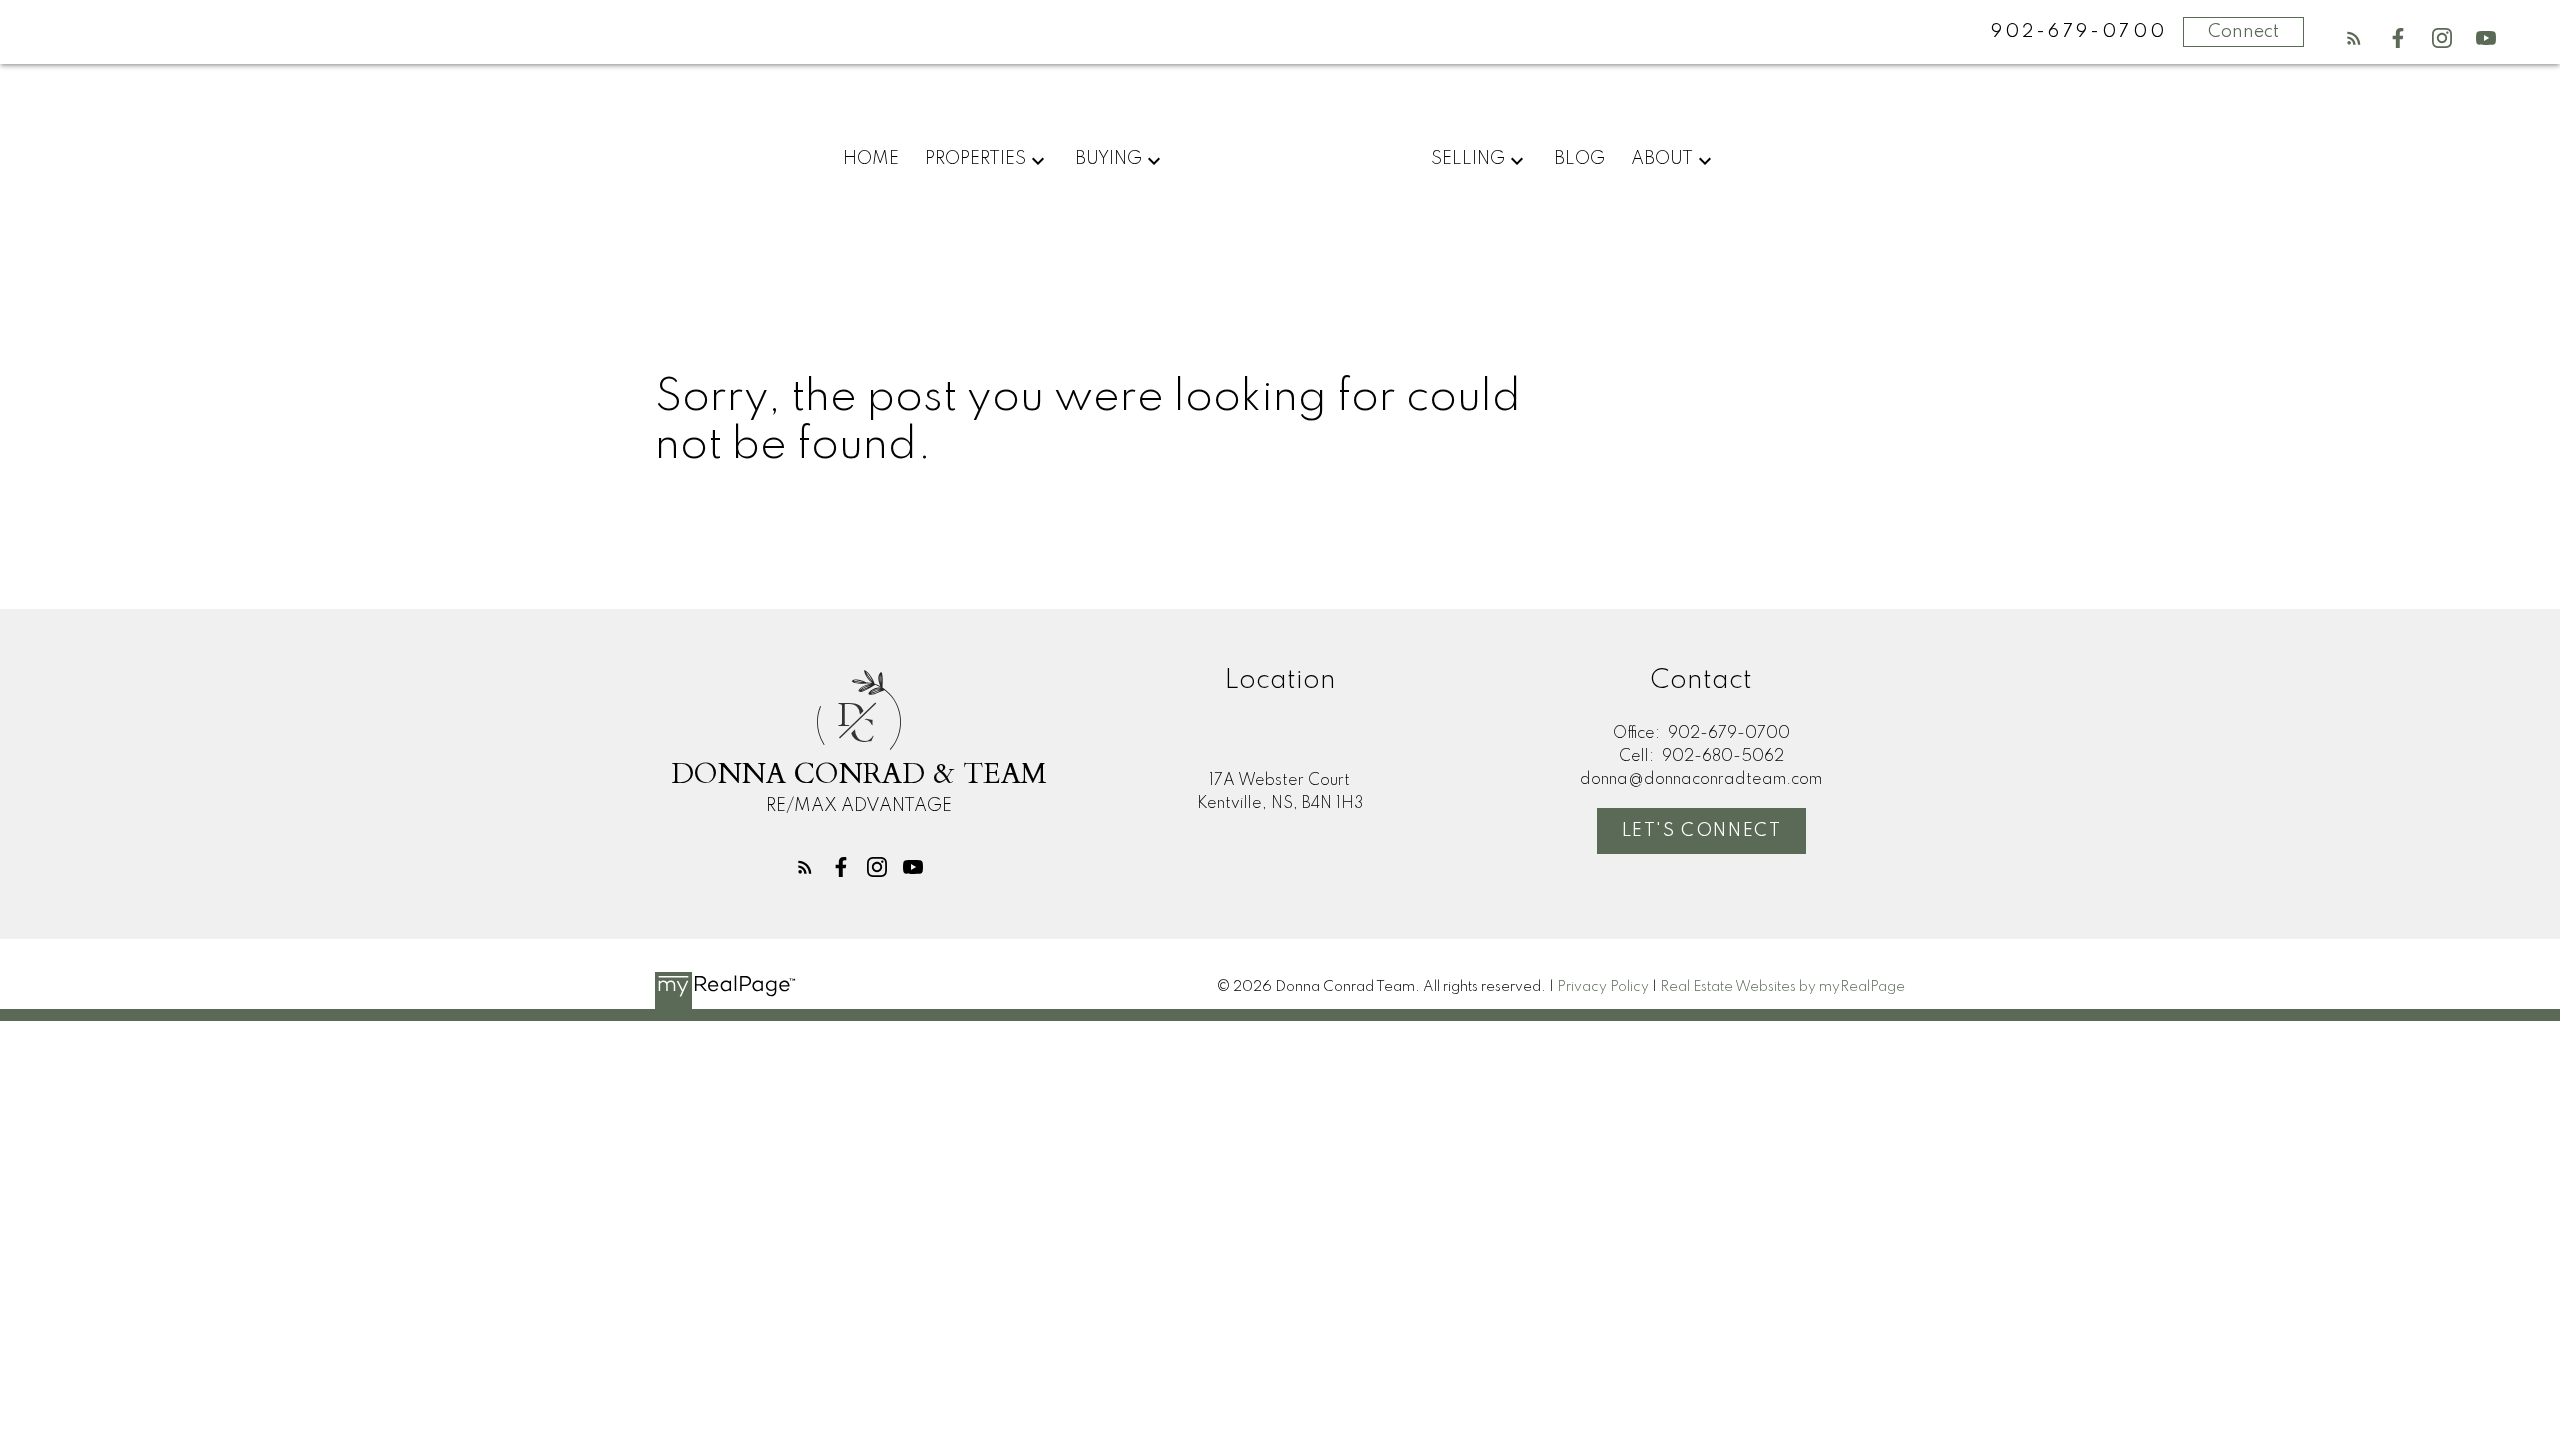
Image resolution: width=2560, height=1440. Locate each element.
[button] (2354, 38)
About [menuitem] (1662, 159)
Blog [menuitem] (1579, 159)
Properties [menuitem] (975, 159)
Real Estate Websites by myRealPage (1782, 987)
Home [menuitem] (871, 159)
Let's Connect (1702, 831)
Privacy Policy (1603, 987)
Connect (2243, 32)
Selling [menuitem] (1468, 159)
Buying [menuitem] (1108, 159)
